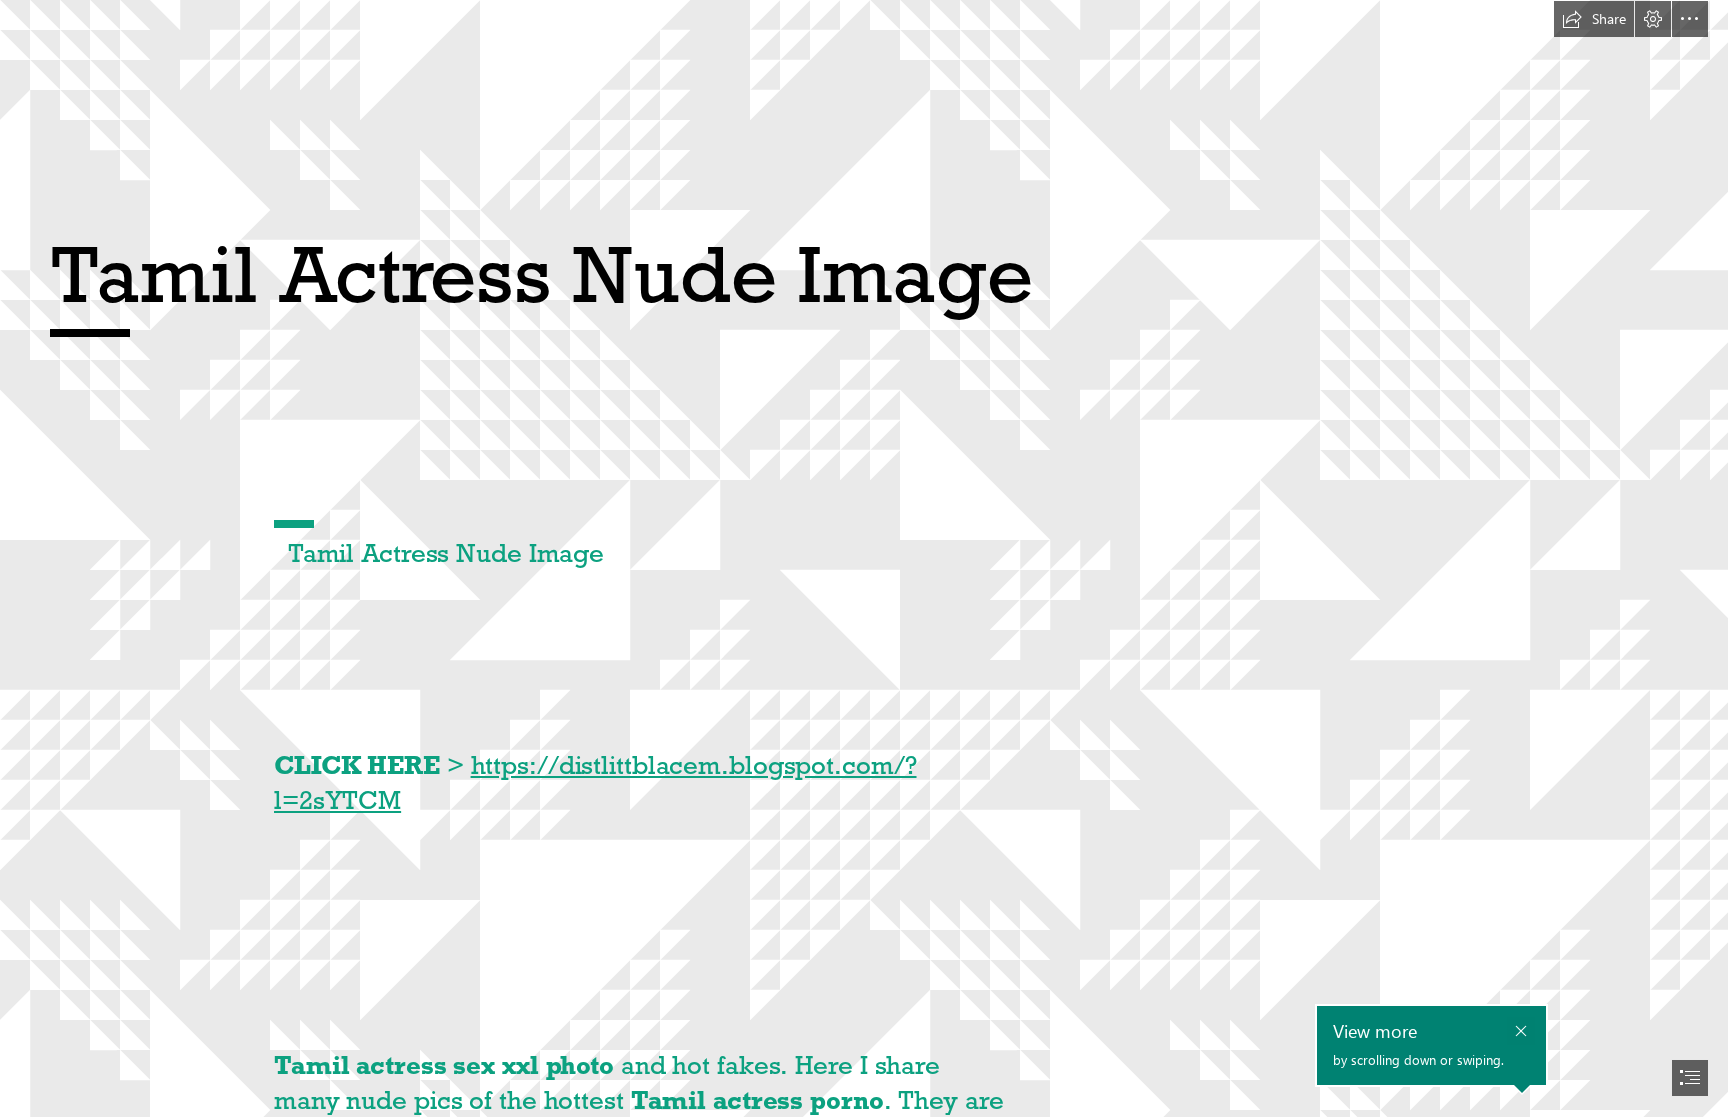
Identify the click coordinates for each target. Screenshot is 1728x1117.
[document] (864, 558)
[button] (1594, 19)
